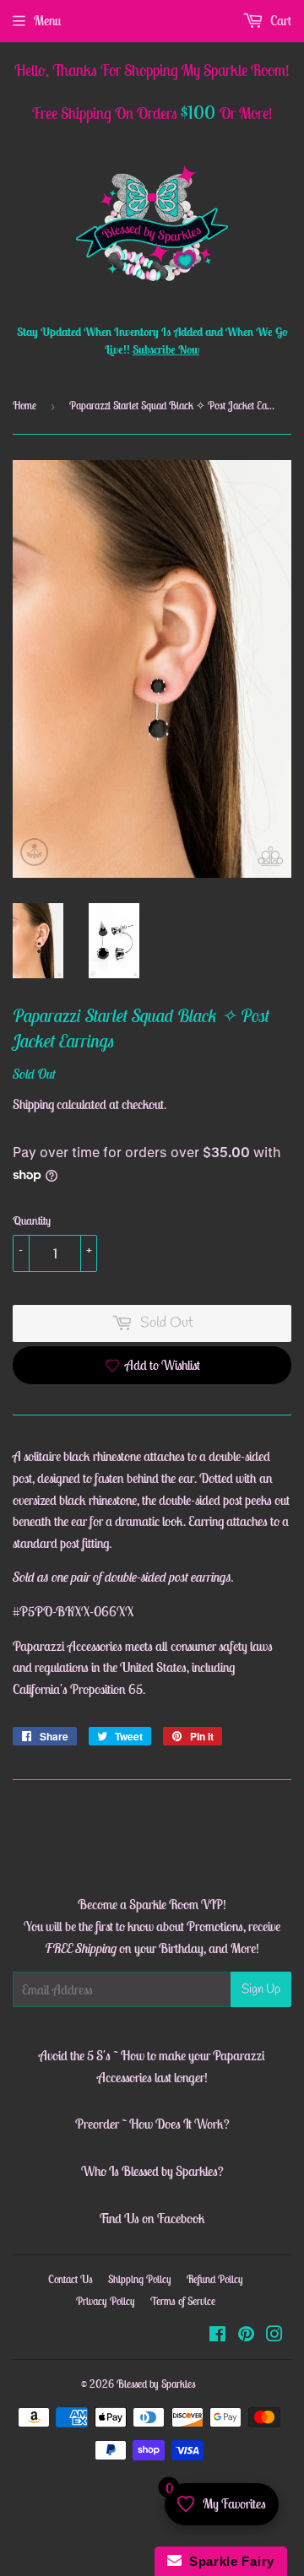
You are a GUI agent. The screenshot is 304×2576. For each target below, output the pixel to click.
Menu (47, 20)
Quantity (32, 1220)
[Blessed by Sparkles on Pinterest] (246, 2335)
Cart (280, 20)
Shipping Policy (140, 2279)
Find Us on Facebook (152, 2218)
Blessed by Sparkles (156, 2384)
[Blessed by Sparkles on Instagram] (274, 2335)
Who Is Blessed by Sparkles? (152, 2171)
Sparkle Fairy (228, 2561)
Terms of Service (183, 2301)
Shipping (33, 1104)
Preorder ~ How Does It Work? (152, 2124)
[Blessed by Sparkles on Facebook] (217, 2335)
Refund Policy (215, 2279)
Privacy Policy (106, 2301)
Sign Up (261, 1989)
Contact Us (71, 2279)
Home (24, 406)
